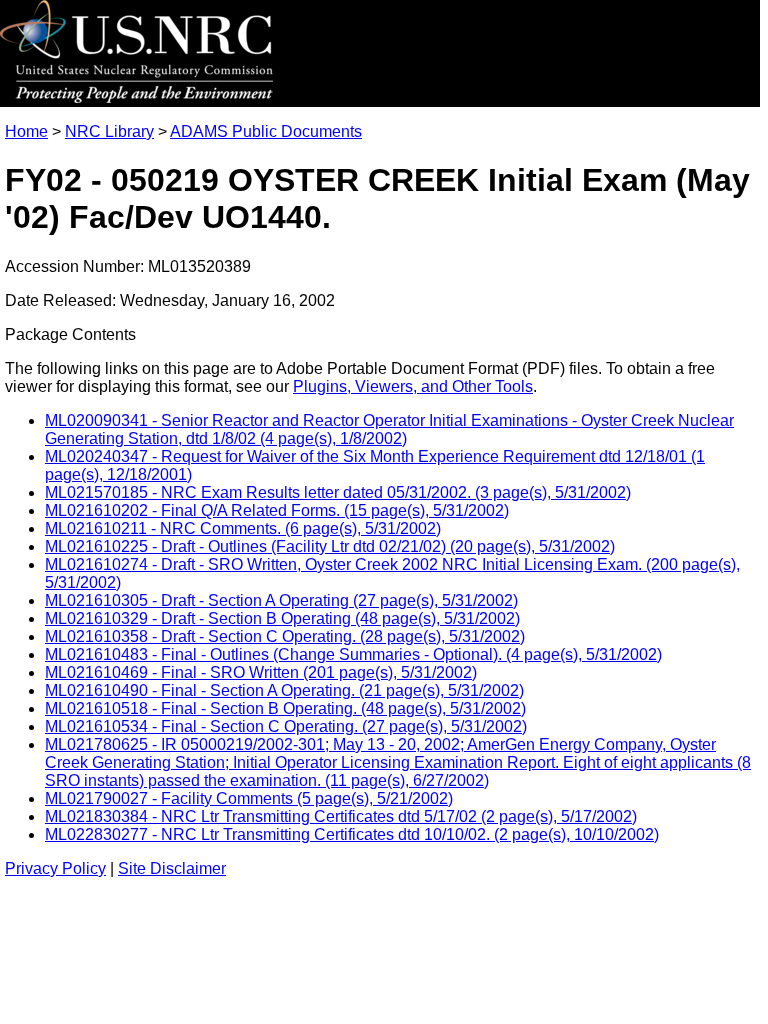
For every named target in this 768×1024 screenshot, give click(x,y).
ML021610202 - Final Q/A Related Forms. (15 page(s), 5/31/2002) (277, 510)
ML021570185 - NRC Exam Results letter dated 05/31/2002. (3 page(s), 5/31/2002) (338, 492)
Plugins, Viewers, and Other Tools (413, 386)
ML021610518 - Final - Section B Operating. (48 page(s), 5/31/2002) (285, 708)
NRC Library (109, 131)
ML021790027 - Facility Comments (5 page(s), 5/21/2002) (249, 798)
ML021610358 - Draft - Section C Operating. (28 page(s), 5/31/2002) (285, 636)
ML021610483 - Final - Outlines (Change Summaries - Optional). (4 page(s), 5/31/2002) (353, 654)
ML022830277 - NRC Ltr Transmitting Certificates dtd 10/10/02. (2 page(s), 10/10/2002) (352, 834)
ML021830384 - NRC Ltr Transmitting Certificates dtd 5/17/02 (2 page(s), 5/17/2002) (341, 816)
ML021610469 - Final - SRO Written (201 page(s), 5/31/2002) (261, 672)
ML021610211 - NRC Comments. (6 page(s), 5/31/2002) (243, 528)
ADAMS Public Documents (266, 131)
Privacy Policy (55, 868)
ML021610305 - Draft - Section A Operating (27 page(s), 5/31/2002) (281, 600)
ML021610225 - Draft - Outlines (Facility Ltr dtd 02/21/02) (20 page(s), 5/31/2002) (330, 546)
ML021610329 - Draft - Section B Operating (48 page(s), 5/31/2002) (282, 618)
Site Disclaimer (172, 868)
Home (26, 131)
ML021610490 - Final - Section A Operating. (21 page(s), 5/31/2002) (284, 690)
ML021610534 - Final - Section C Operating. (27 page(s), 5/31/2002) (286, 726)
